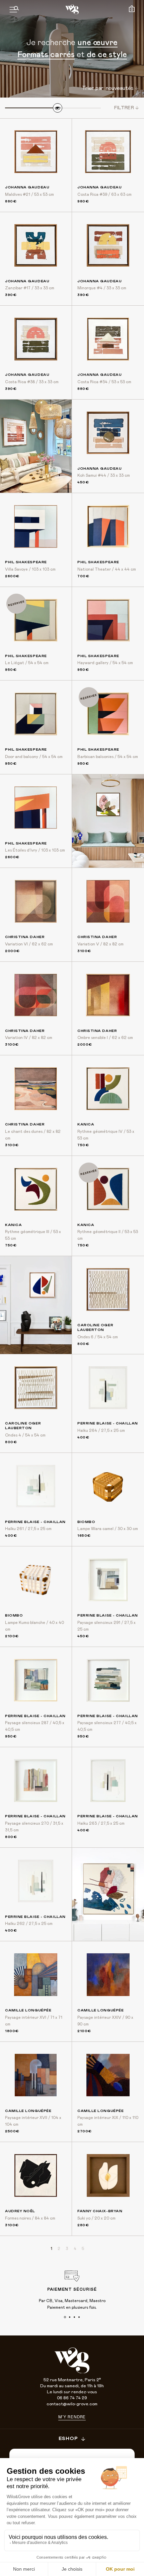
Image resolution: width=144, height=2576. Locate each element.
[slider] (58, 108)
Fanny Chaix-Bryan (100, 2211)
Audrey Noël (20, 2211)
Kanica (86, 1124)
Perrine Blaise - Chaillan (108, 1423)
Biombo (86, 1522)
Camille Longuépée (28, 2010)
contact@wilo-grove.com (72, 2404)
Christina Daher (25, 937)
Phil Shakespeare (26, 562)
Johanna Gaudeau (27, 187)
